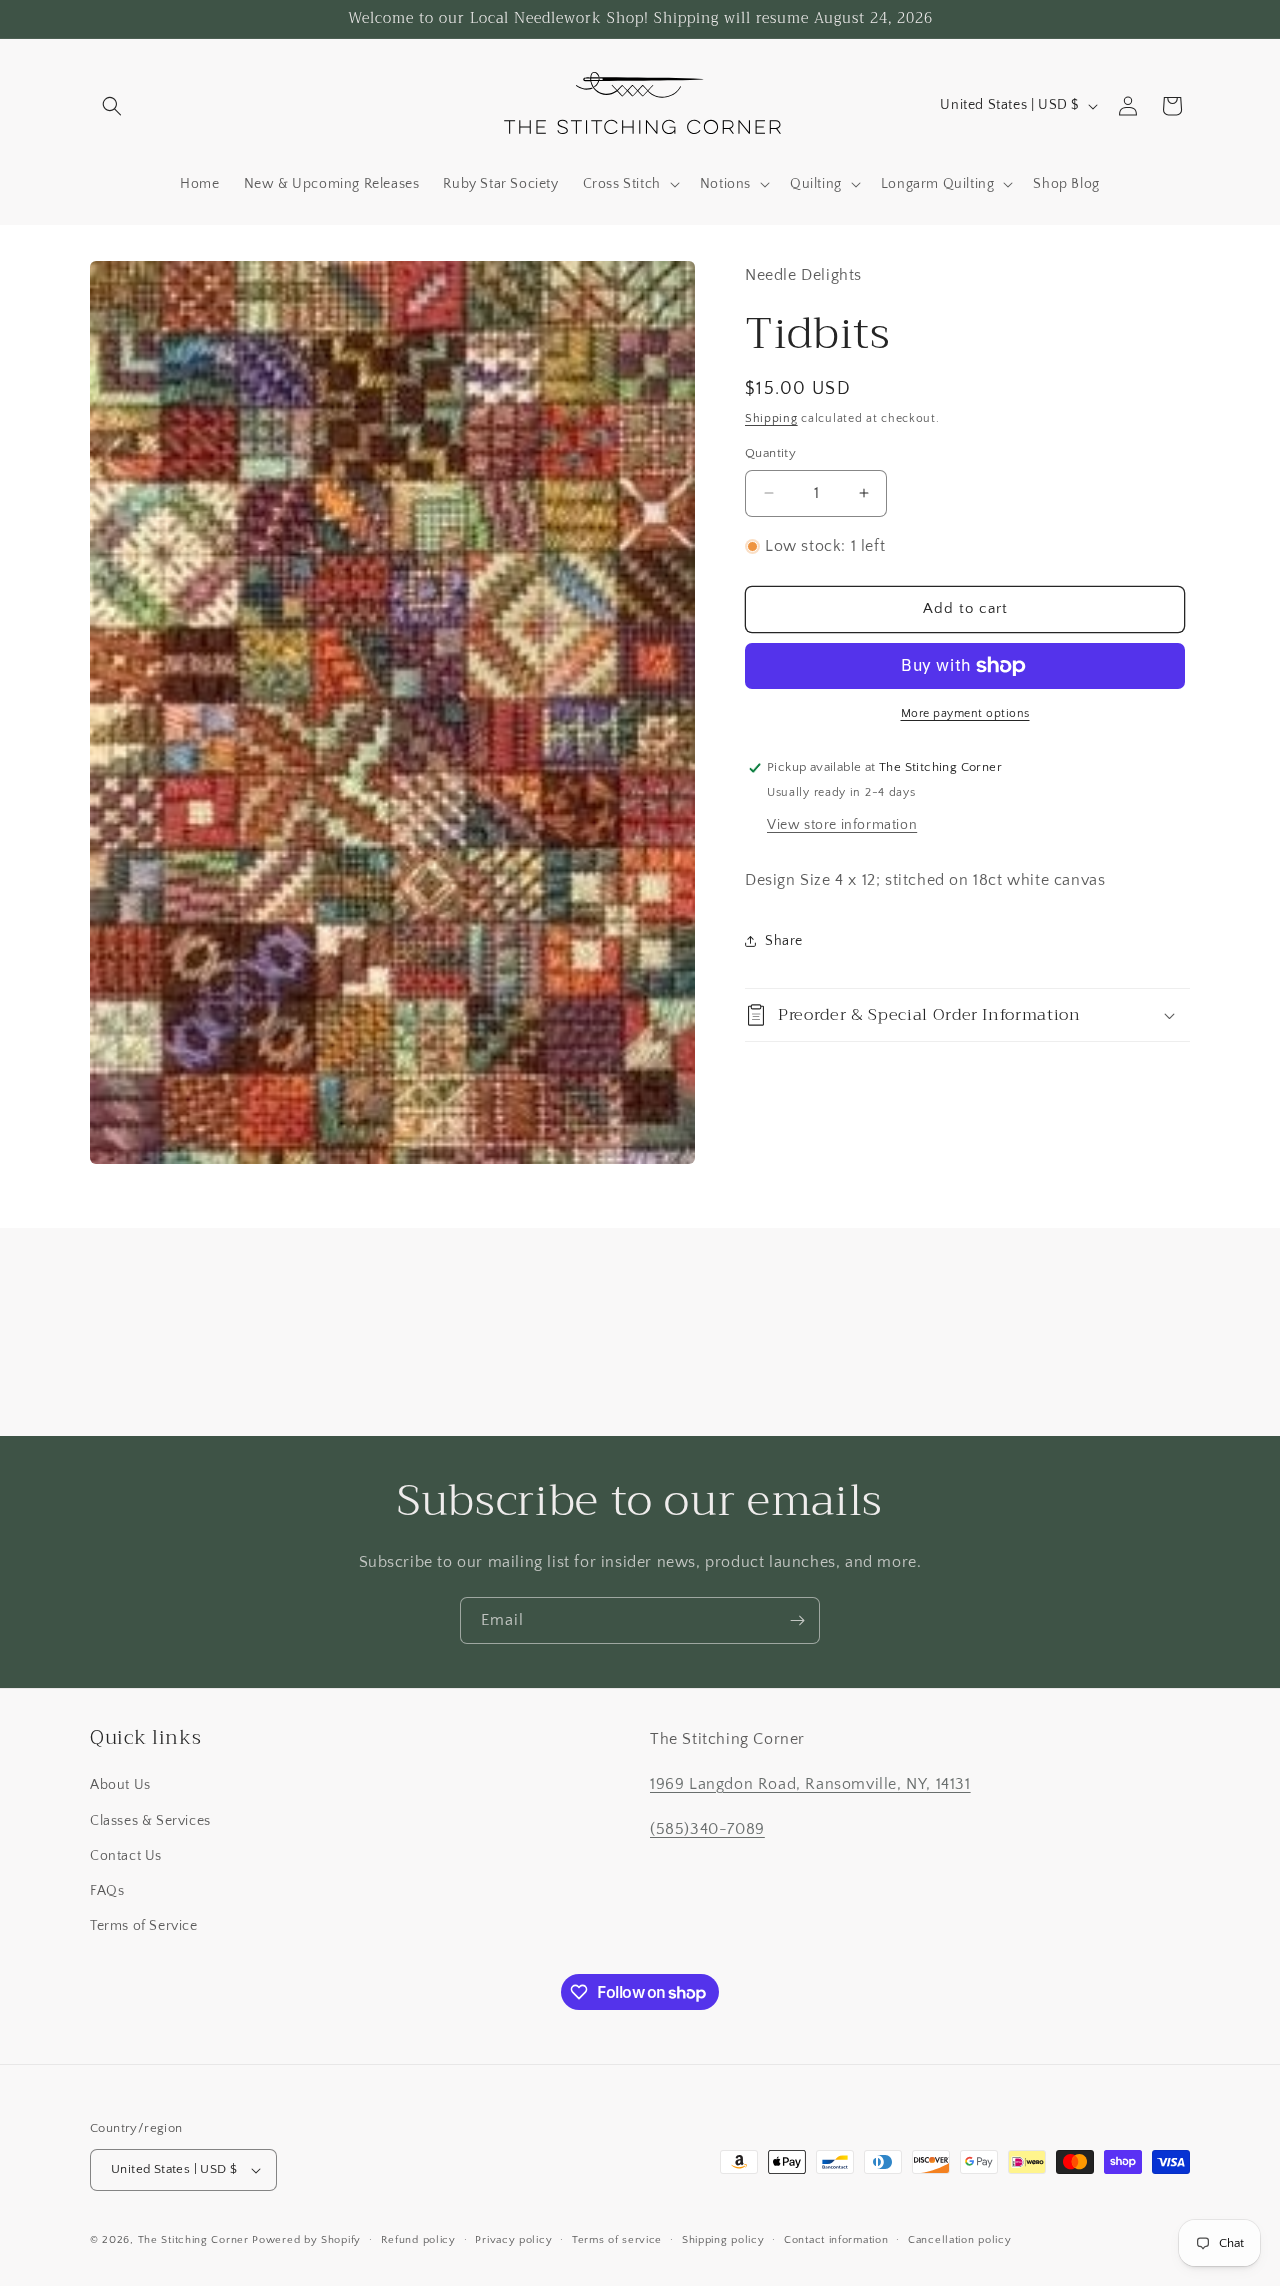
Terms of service (617, 2239)
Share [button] (784, 941)
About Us (120, 1785)
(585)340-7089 (707, 1829)
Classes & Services (150, 1820)
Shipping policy (723, 2239)
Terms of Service (144, 1926)
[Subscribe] (797, 1620)
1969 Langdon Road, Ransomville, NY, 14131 (810, 1784)
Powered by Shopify (306, 2240)
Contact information (836, 2239)
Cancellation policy (959, 2239)
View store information (842, 825)
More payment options (965, 713)
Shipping (771, 418)
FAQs (107, 1891)
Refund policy (418, 2239)
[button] (112, 106)
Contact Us (126, 1856)
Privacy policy (513, 2239)
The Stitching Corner (193, 2240)
